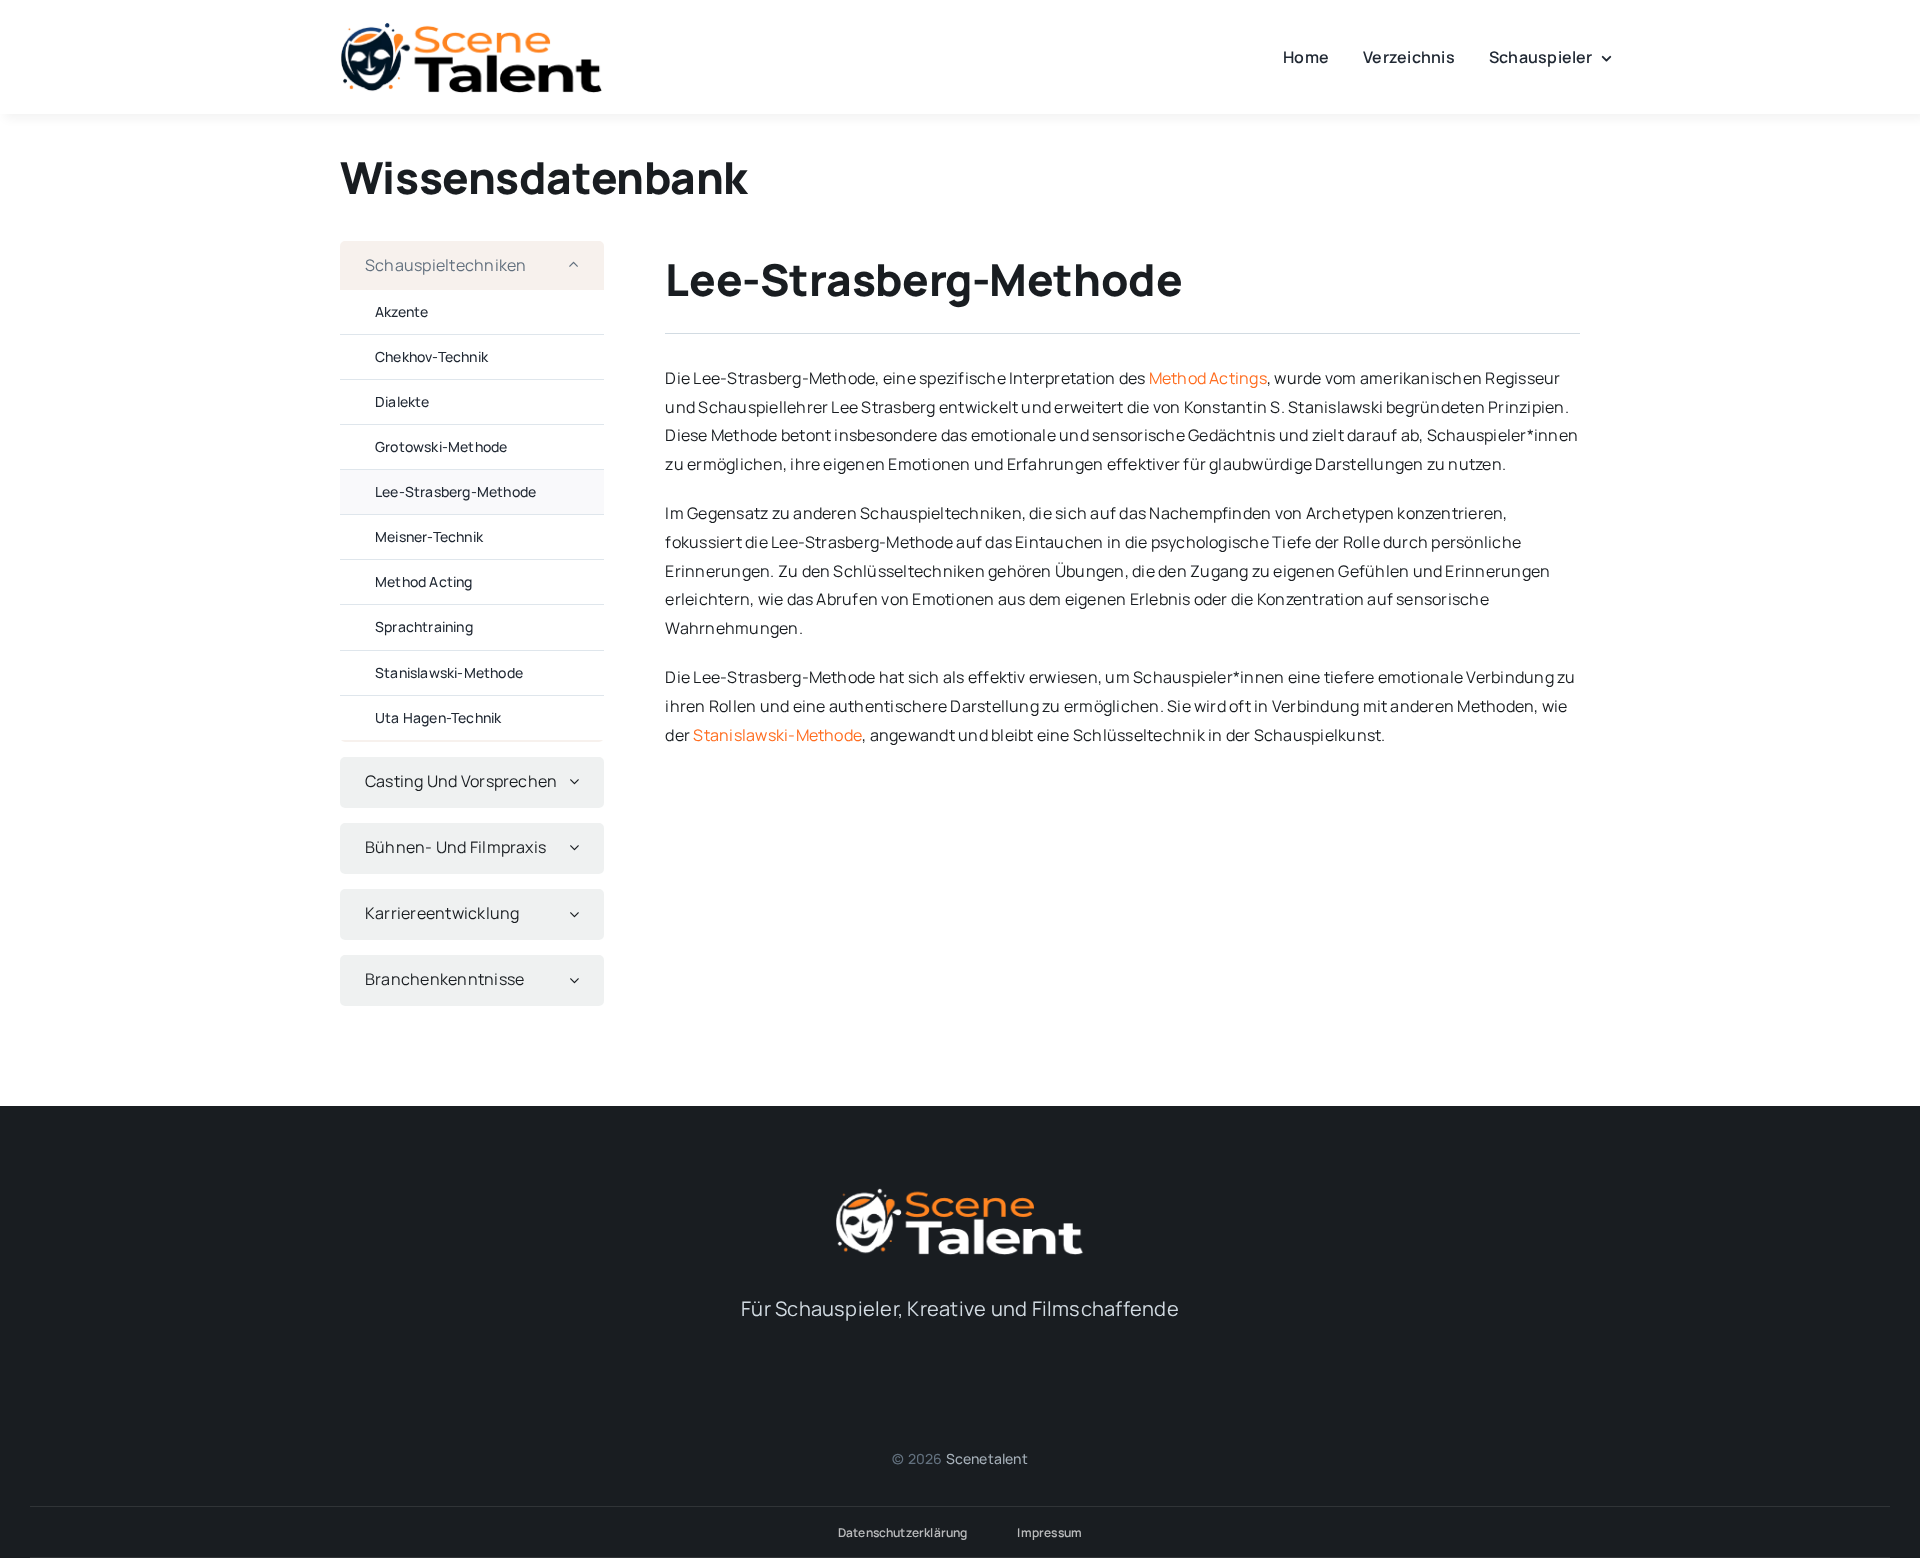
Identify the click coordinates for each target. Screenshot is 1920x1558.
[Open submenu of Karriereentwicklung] (582, 913)
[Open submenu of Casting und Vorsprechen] (582, 781)
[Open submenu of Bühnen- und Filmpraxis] (582, 847)
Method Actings (1208, 378)
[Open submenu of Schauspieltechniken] (582, 265)
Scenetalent (987, 1458)
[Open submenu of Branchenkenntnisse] (582, 979)
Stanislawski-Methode (777, 735)
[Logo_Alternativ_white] (960, 1194)
